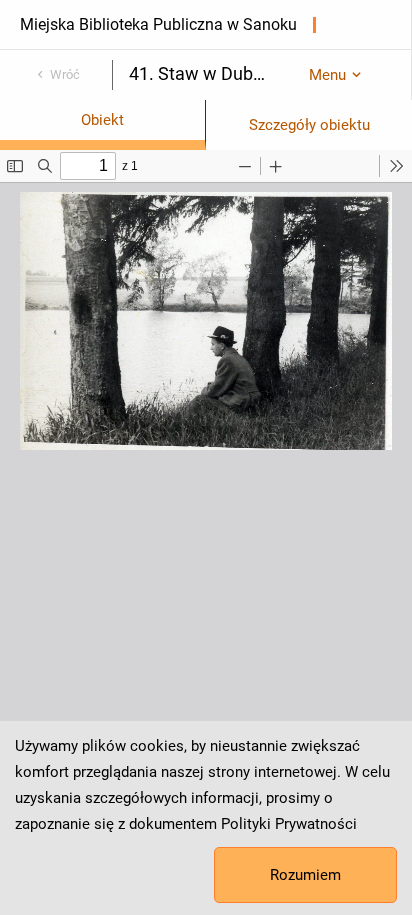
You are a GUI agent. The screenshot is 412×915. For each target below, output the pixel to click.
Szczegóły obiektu (309, 125)
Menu (327, 75)
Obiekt (102, 120)
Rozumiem (305, 875)
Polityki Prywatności (289, 824)
